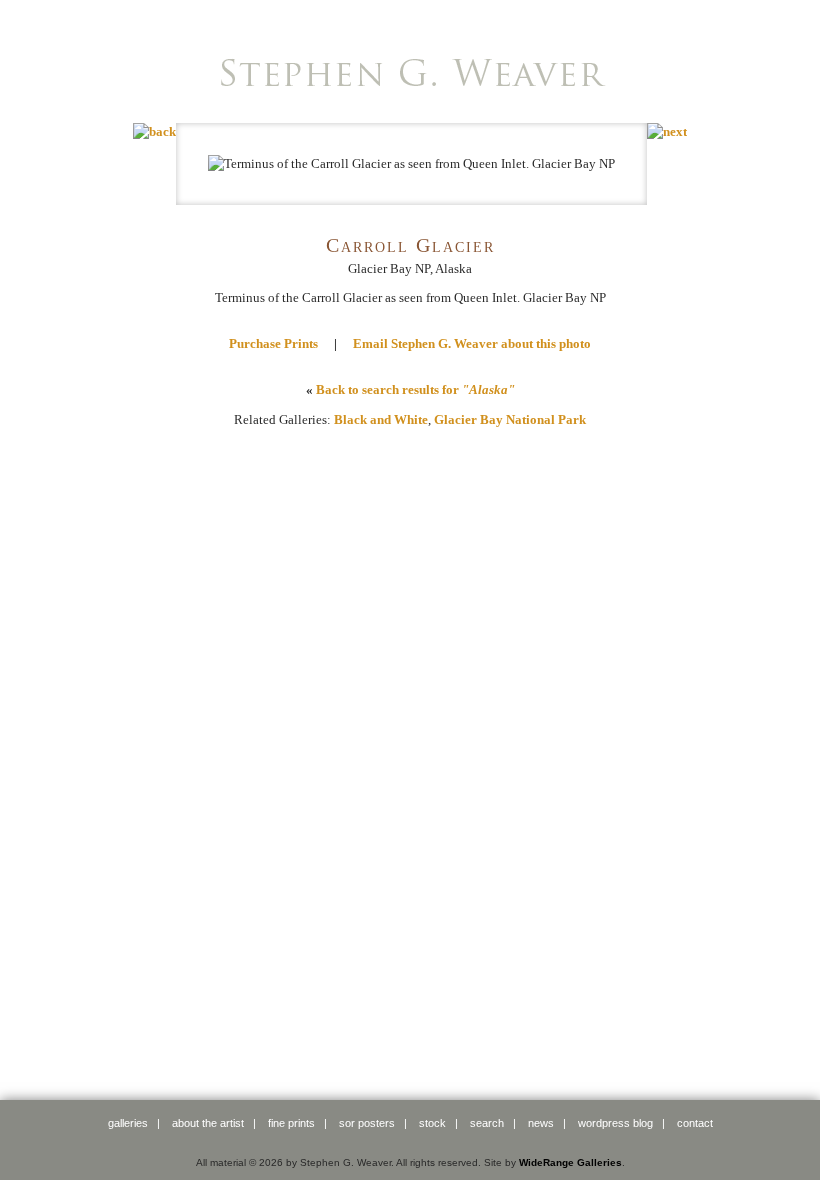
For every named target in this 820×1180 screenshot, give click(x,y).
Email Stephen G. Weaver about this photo (472, 343)
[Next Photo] (667, 131)
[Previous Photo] (154, 131)
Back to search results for (415, 389)
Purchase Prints (273, 343)
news (541, 1123)
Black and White (381, 419)
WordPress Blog (615, 1123)
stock (432, 1123)
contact (695, 1123)
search (487, 1123)
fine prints (291, 1123)
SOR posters (367, 1123)
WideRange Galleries (570, 1162)
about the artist (208, 1123)
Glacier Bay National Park (510, 419)
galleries (128, 1123)
